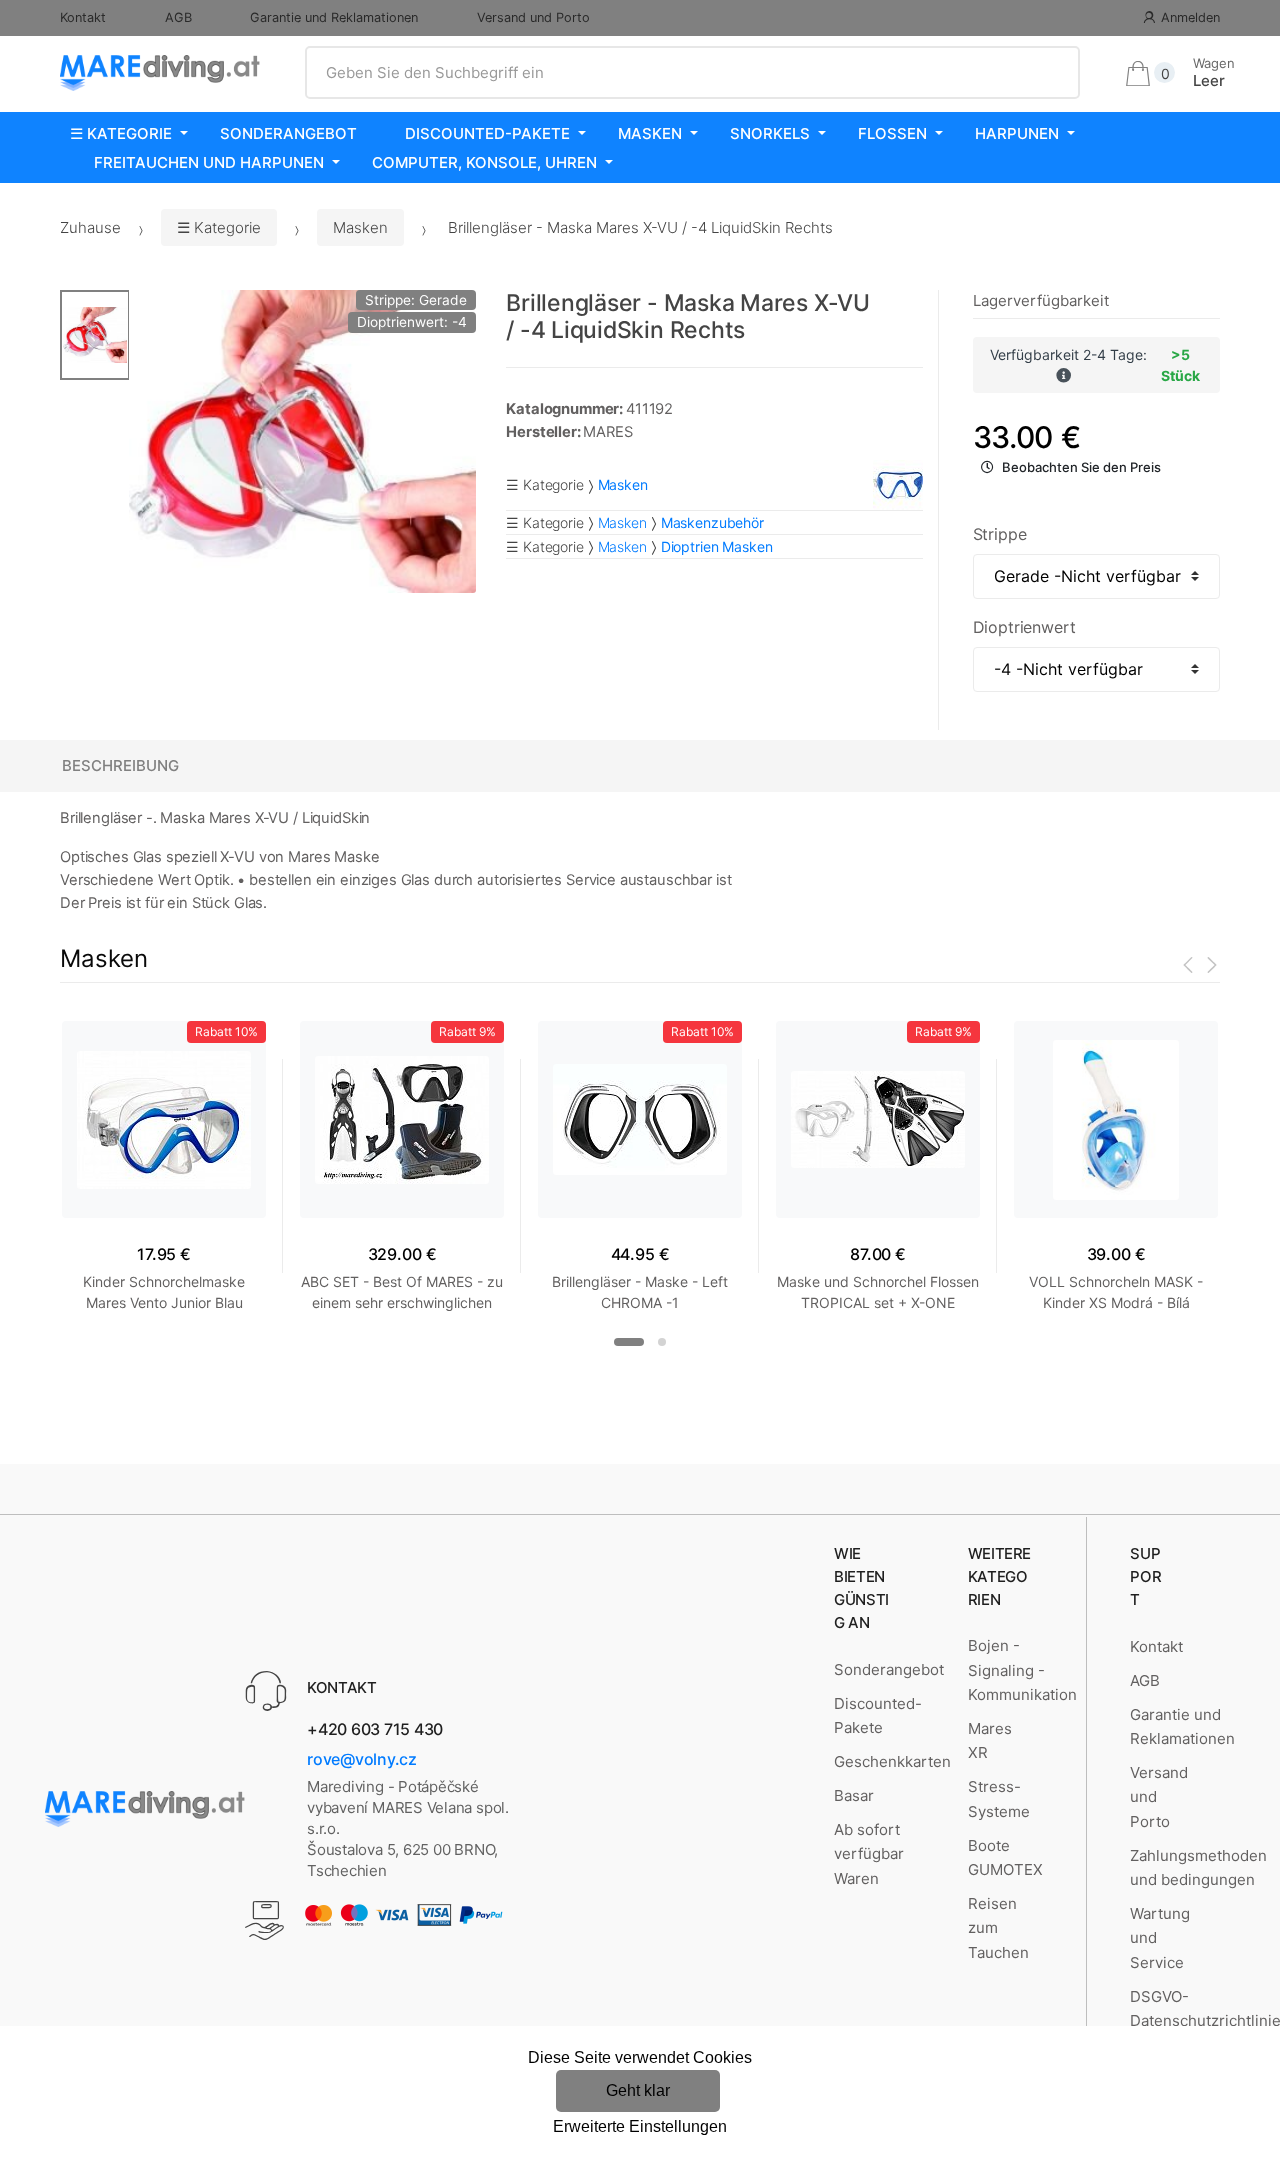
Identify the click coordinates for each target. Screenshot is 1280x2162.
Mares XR (990, 1740)
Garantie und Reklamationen (334, 17)
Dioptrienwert (1024, 627)
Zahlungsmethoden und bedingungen (1198, 1867)
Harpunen (1017, 133)
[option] (302, 441)
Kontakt (83, 17)
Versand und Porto (533, 17)
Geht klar (638, 2090)
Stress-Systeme (999, 1798)
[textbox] (693, 73)
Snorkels (770, 133)
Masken (650, 133)
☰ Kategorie (121, 133)
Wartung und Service (1160, 1938)
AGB (178, 17)
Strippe (1000, 534)
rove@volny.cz (362, 1759)
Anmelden (1190, 17)
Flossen (892, 133)
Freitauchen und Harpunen (209, 162)
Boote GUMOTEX (1005, 1857)
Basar (854, 1795)
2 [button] (662, 1342)
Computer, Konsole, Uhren (484, 162)
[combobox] (693, 73)
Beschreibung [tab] (120, 765)
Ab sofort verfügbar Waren (869, 1854)
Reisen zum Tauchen (998, 1928)
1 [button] (629, 1342)
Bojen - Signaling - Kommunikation (1022, 1670)
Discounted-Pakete (487, 133)
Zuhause (90, 227)
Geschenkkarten (892, 1761)
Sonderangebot (288, 133)
